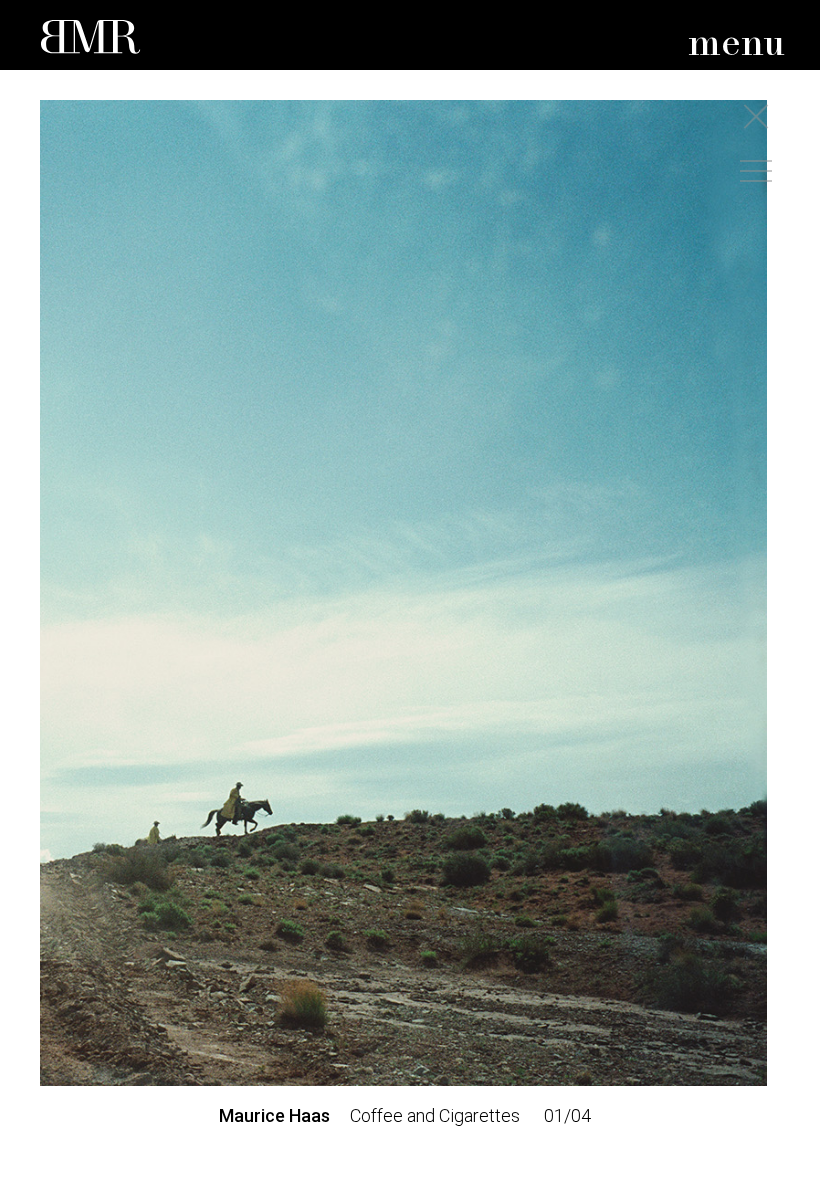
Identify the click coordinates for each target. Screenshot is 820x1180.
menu (736, 44)
